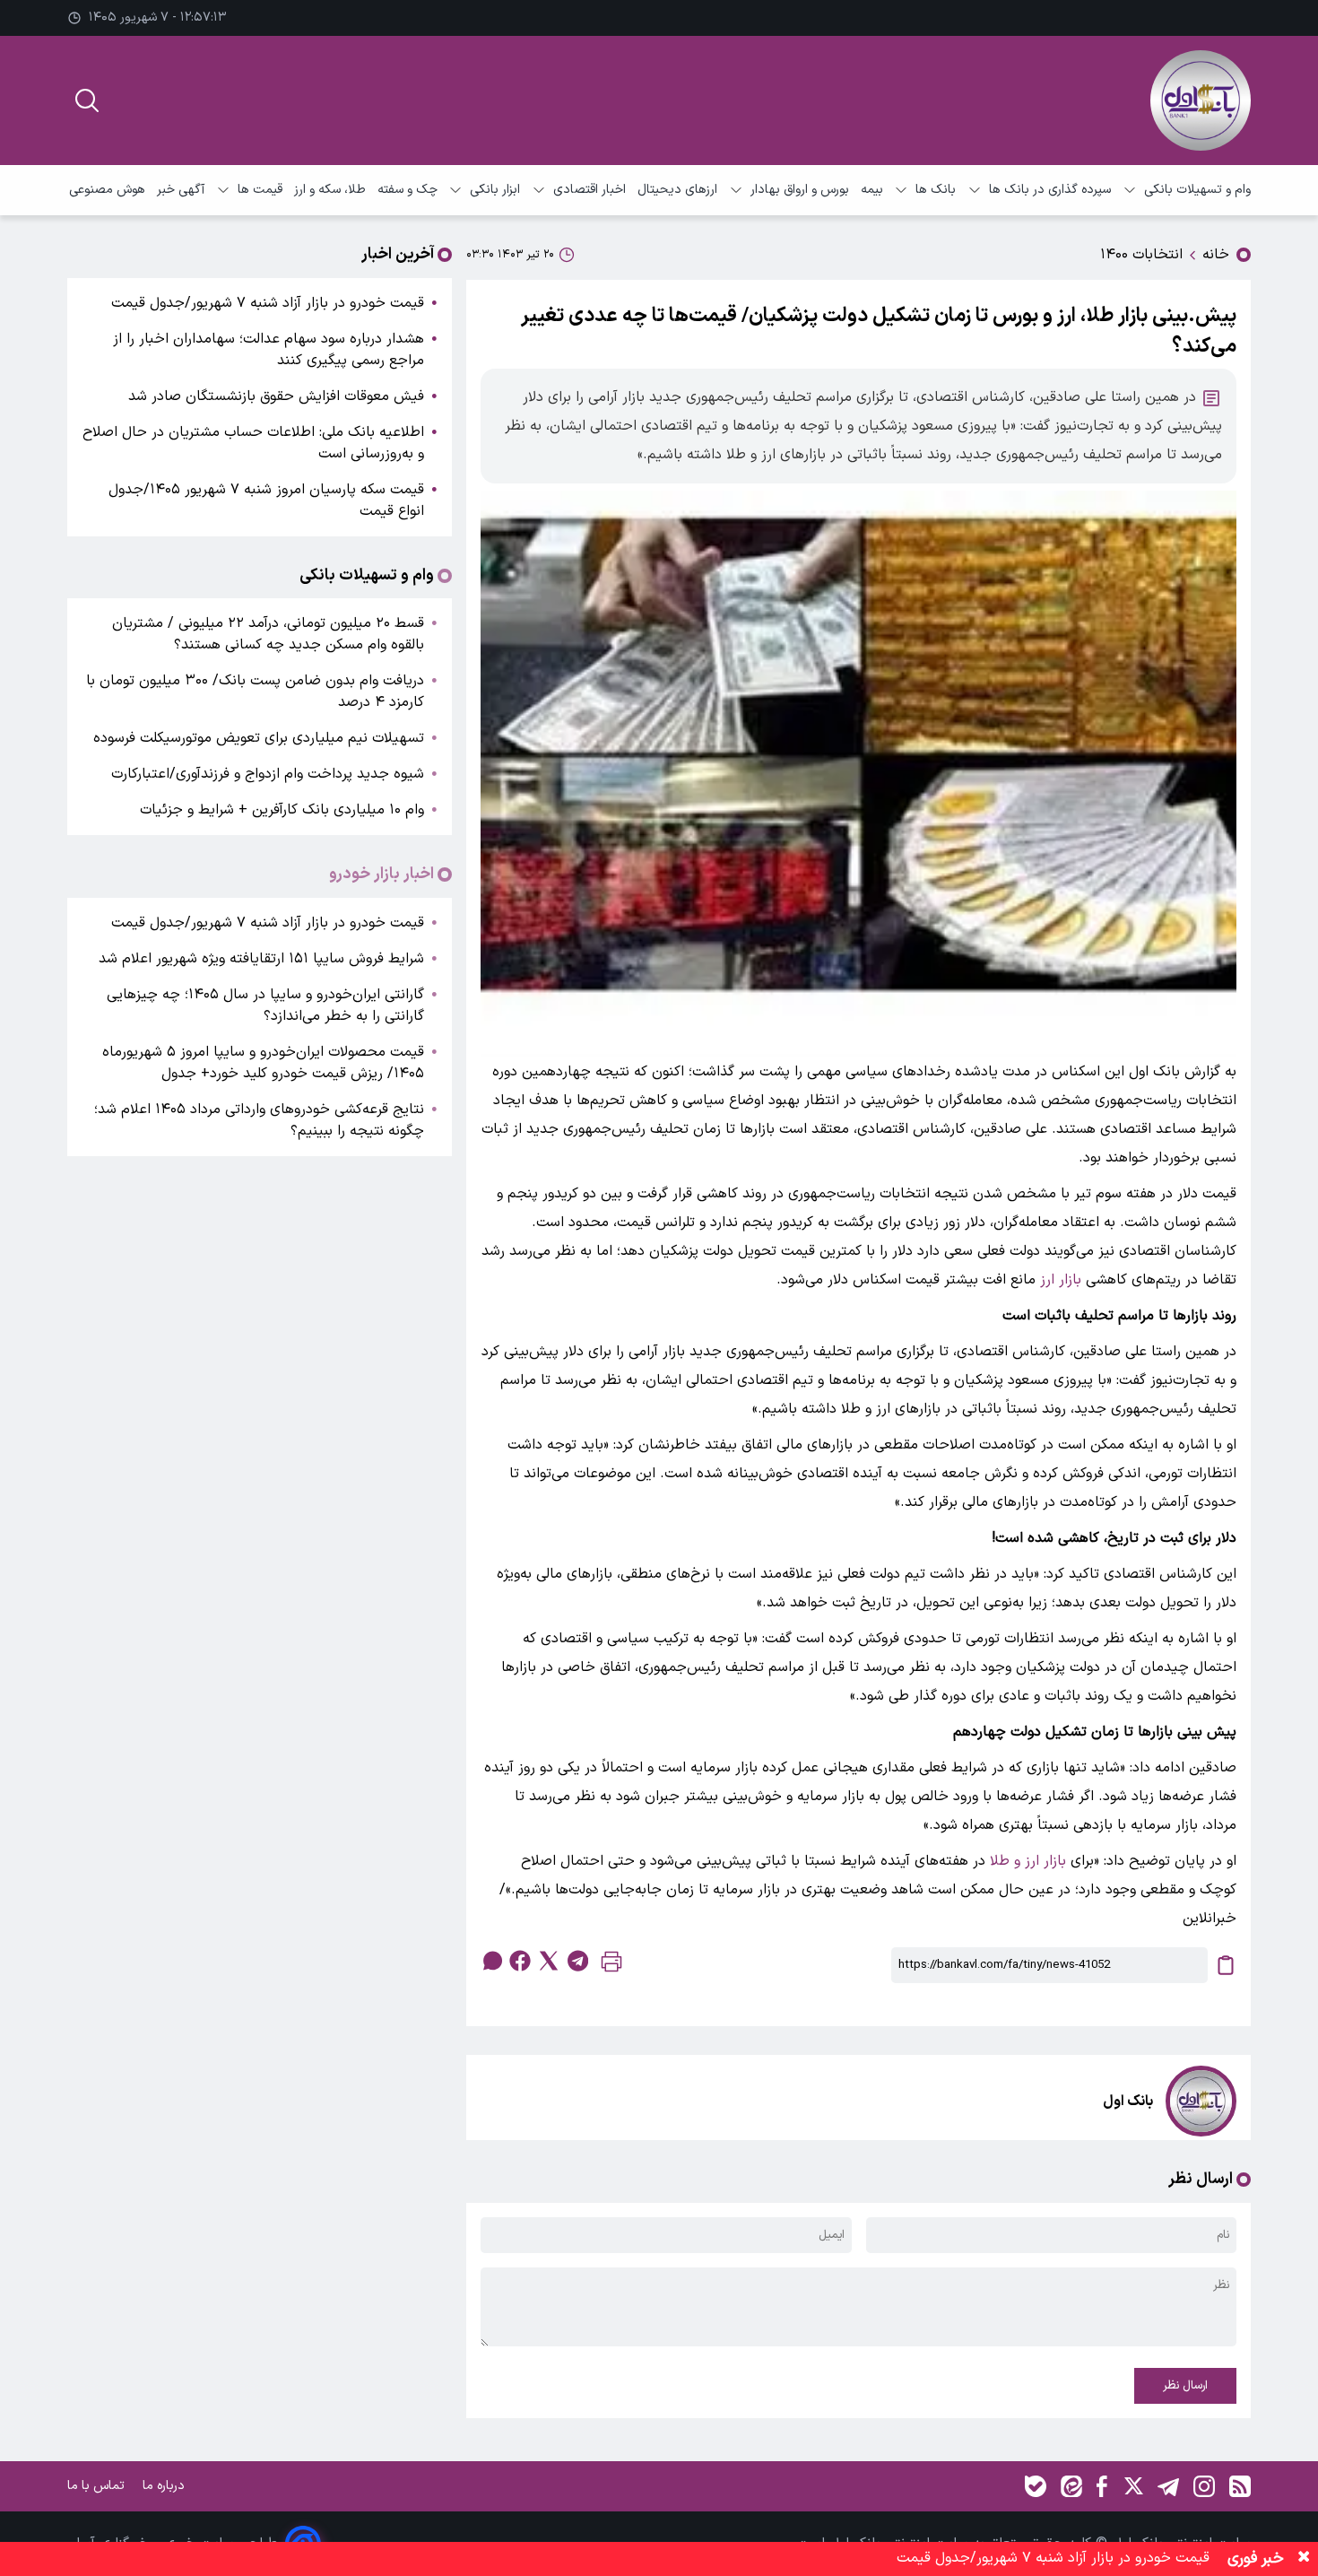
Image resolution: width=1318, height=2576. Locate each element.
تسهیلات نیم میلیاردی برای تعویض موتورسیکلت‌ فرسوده (259, 738)
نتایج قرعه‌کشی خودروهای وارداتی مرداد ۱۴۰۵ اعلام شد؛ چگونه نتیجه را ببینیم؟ (259, 1120)
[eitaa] (1071, 2486)
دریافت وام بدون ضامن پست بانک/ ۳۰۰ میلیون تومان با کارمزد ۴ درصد (255, 692)
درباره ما (165, 2486)
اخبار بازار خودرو (382, 875)
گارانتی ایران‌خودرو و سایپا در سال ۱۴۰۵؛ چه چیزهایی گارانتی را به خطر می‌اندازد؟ (265, 1005)
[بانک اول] (1201, 100)
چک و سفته (408, 190)
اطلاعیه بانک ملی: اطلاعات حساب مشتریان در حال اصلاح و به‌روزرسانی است (253, 443)
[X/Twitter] (1132, 2486)
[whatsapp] (491, 1961)
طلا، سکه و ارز (330, 190)
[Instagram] (1204, 2486)
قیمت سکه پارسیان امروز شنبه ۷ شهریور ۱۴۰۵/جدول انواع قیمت (266, 500)
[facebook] (520, 1961)
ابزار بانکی (495, 190)
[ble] (1036, 2486)
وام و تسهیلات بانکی (1197, 190)
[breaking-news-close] (1304, 2559)
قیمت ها (260, 190)
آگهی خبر (181, 190)
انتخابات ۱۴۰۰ (1141, 255)
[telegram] (577, 1961)
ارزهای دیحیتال (677, 190)
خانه (1216, 255)
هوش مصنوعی (107, 190)
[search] (87, 100)
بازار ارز (1061, 1280)
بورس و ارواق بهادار (800, 190)
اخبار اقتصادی (590, 190)
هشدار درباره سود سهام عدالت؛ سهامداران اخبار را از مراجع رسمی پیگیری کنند (269, 350)
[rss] (1240, 2486)
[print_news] (611, 1966)
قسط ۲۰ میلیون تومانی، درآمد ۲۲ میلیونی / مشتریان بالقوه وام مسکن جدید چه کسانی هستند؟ (268, 634)
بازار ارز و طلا (1028, 1861)
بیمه (872, 190)
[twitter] (549, 1961)
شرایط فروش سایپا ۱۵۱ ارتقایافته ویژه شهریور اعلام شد (261, 959)
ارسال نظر (1185, 2386)
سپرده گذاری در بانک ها (1050, 190)
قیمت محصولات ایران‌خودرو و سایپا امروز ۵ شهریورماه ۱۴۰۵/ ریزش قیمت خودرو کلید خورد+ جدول (263, 1063)
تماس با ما (98, 2486)
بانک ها (936, 190)
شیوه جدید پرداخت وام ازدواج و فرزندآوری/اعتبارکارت (268, 774)
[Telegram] (1168, 2486)
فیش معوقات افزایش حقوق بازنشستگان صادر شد (276, 396)
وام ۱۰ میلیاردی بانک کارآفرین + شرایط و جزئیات (282, 810)
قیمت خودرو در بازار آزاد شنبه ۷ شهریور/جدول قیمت (268, 303)
